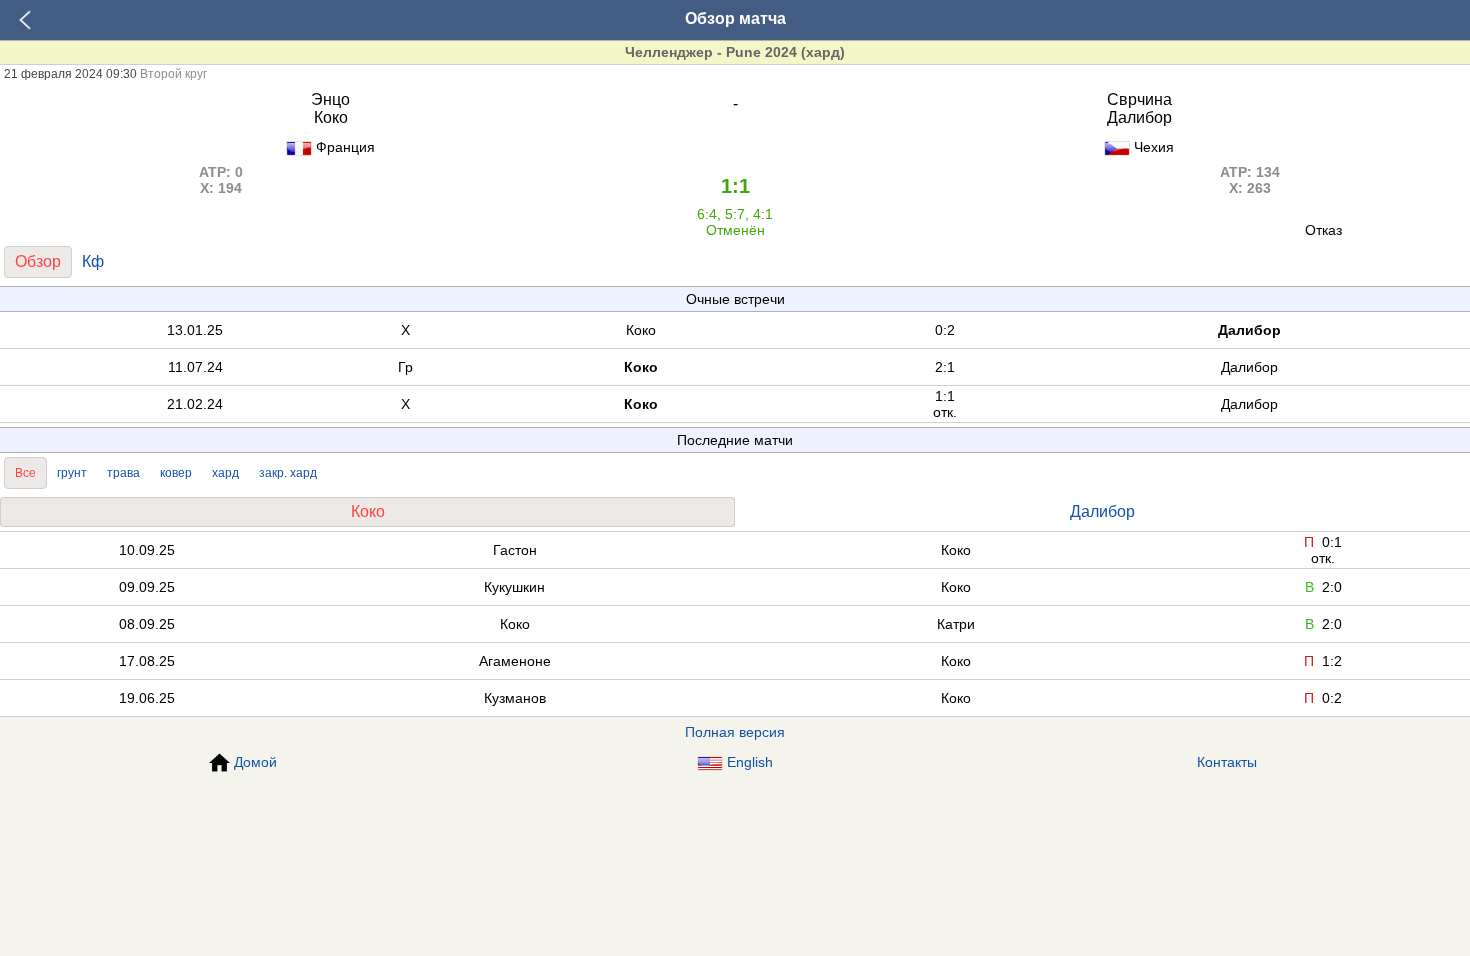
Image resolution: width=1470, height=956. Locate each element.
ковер (176, 473)
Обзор (38, 261)
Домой (255, 762)
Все (25, 473)
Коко (368, 511)
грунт (72, 473)
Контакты (1227, 762)
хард (225, 473)
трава (123, 473)
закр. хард (288, 473)
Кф (93, 261)
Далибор (1102, 511)
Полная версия (735, 732)
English (750, 762)
